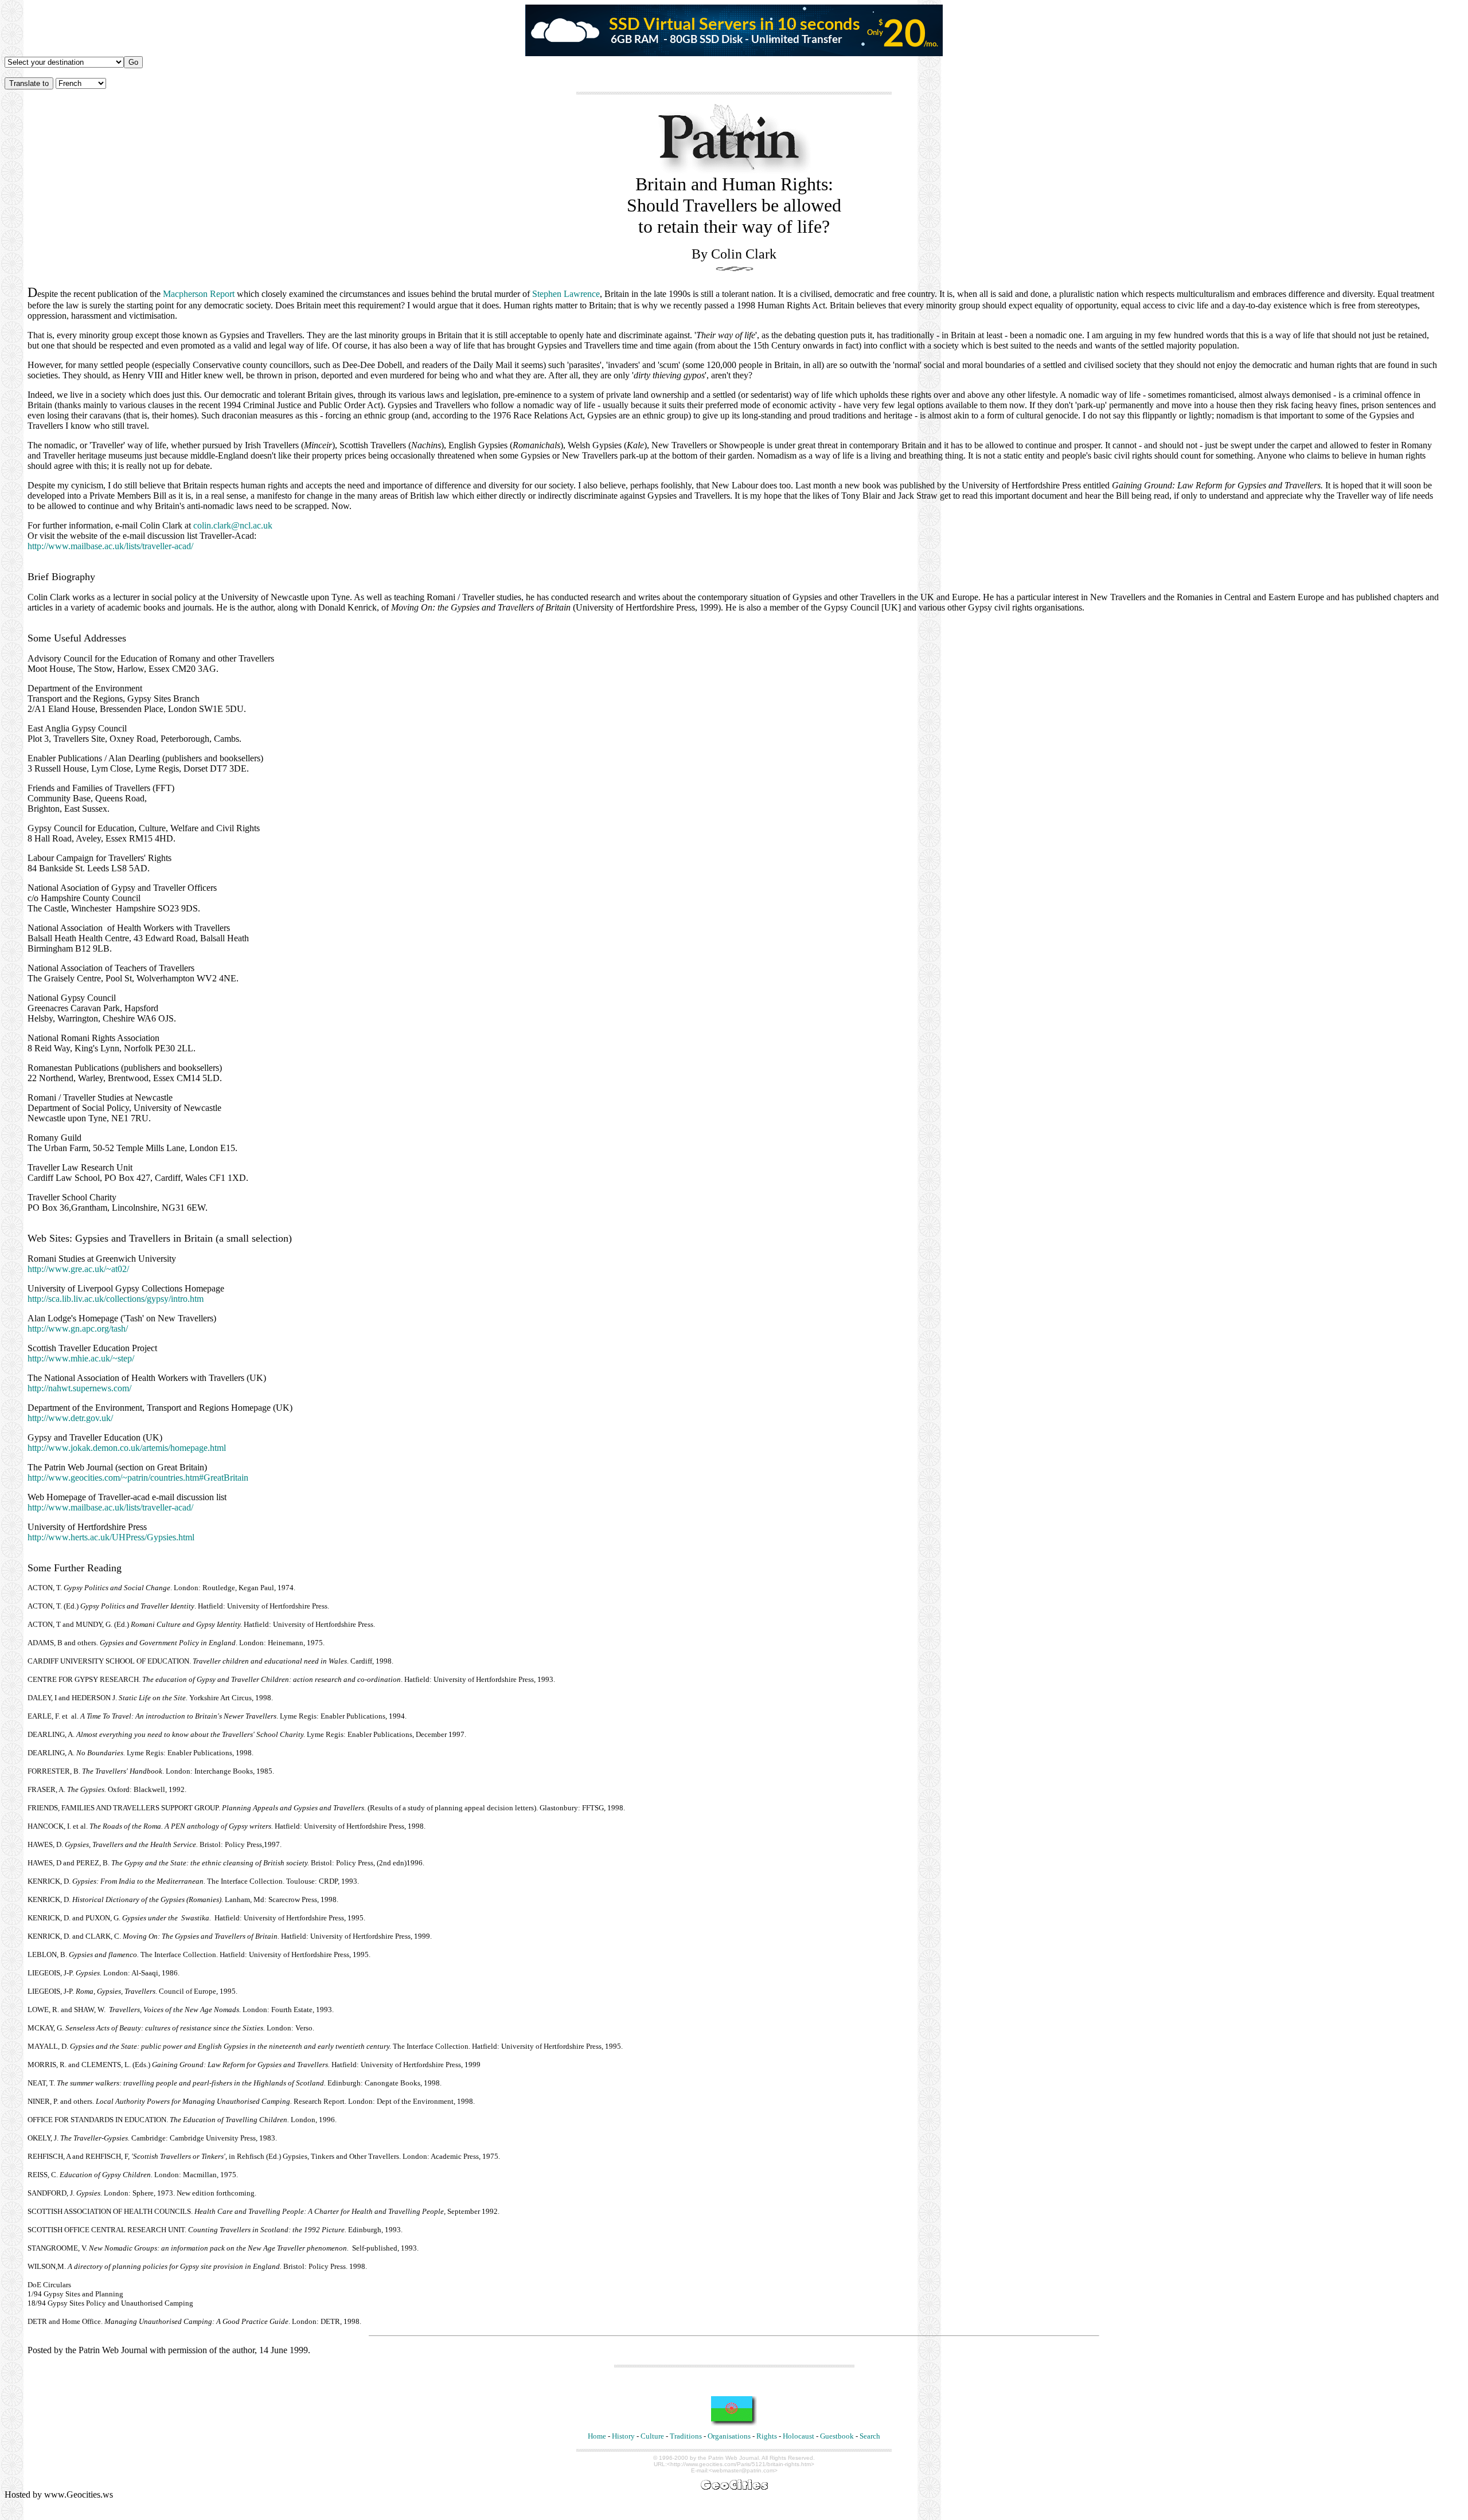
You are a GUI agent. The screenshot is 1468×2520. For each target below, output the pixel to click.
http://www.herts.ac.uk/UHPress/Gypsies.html (111, 1537)
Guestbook (837, 2436)
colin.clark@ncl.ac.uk (233, 525)
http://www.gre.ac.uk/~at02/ (78, 1269)
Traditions (686, 2436)
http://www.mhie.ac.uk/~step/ (81, 1358)
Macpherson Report (199, 294)
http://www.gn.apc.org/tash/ (78, 1329)
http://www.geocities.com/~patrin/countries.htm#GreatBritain (138, 1478)
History (623, 2436)
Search (870, 2436)
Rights (767, 2436)
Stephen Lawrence (566, 294)
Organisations (729, 2436)
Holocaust (799, 2436)
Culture (652, 2436)
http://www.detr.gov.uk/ (70, 1418)
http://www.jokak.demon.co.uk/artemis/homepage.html (127, 1448)
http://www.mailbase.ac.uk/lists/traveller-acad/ (110, 546)
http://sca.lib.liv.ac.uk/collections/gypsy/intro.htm (116, 1299)
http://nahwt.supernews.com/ (79, 1388)
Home (597, 2436)
